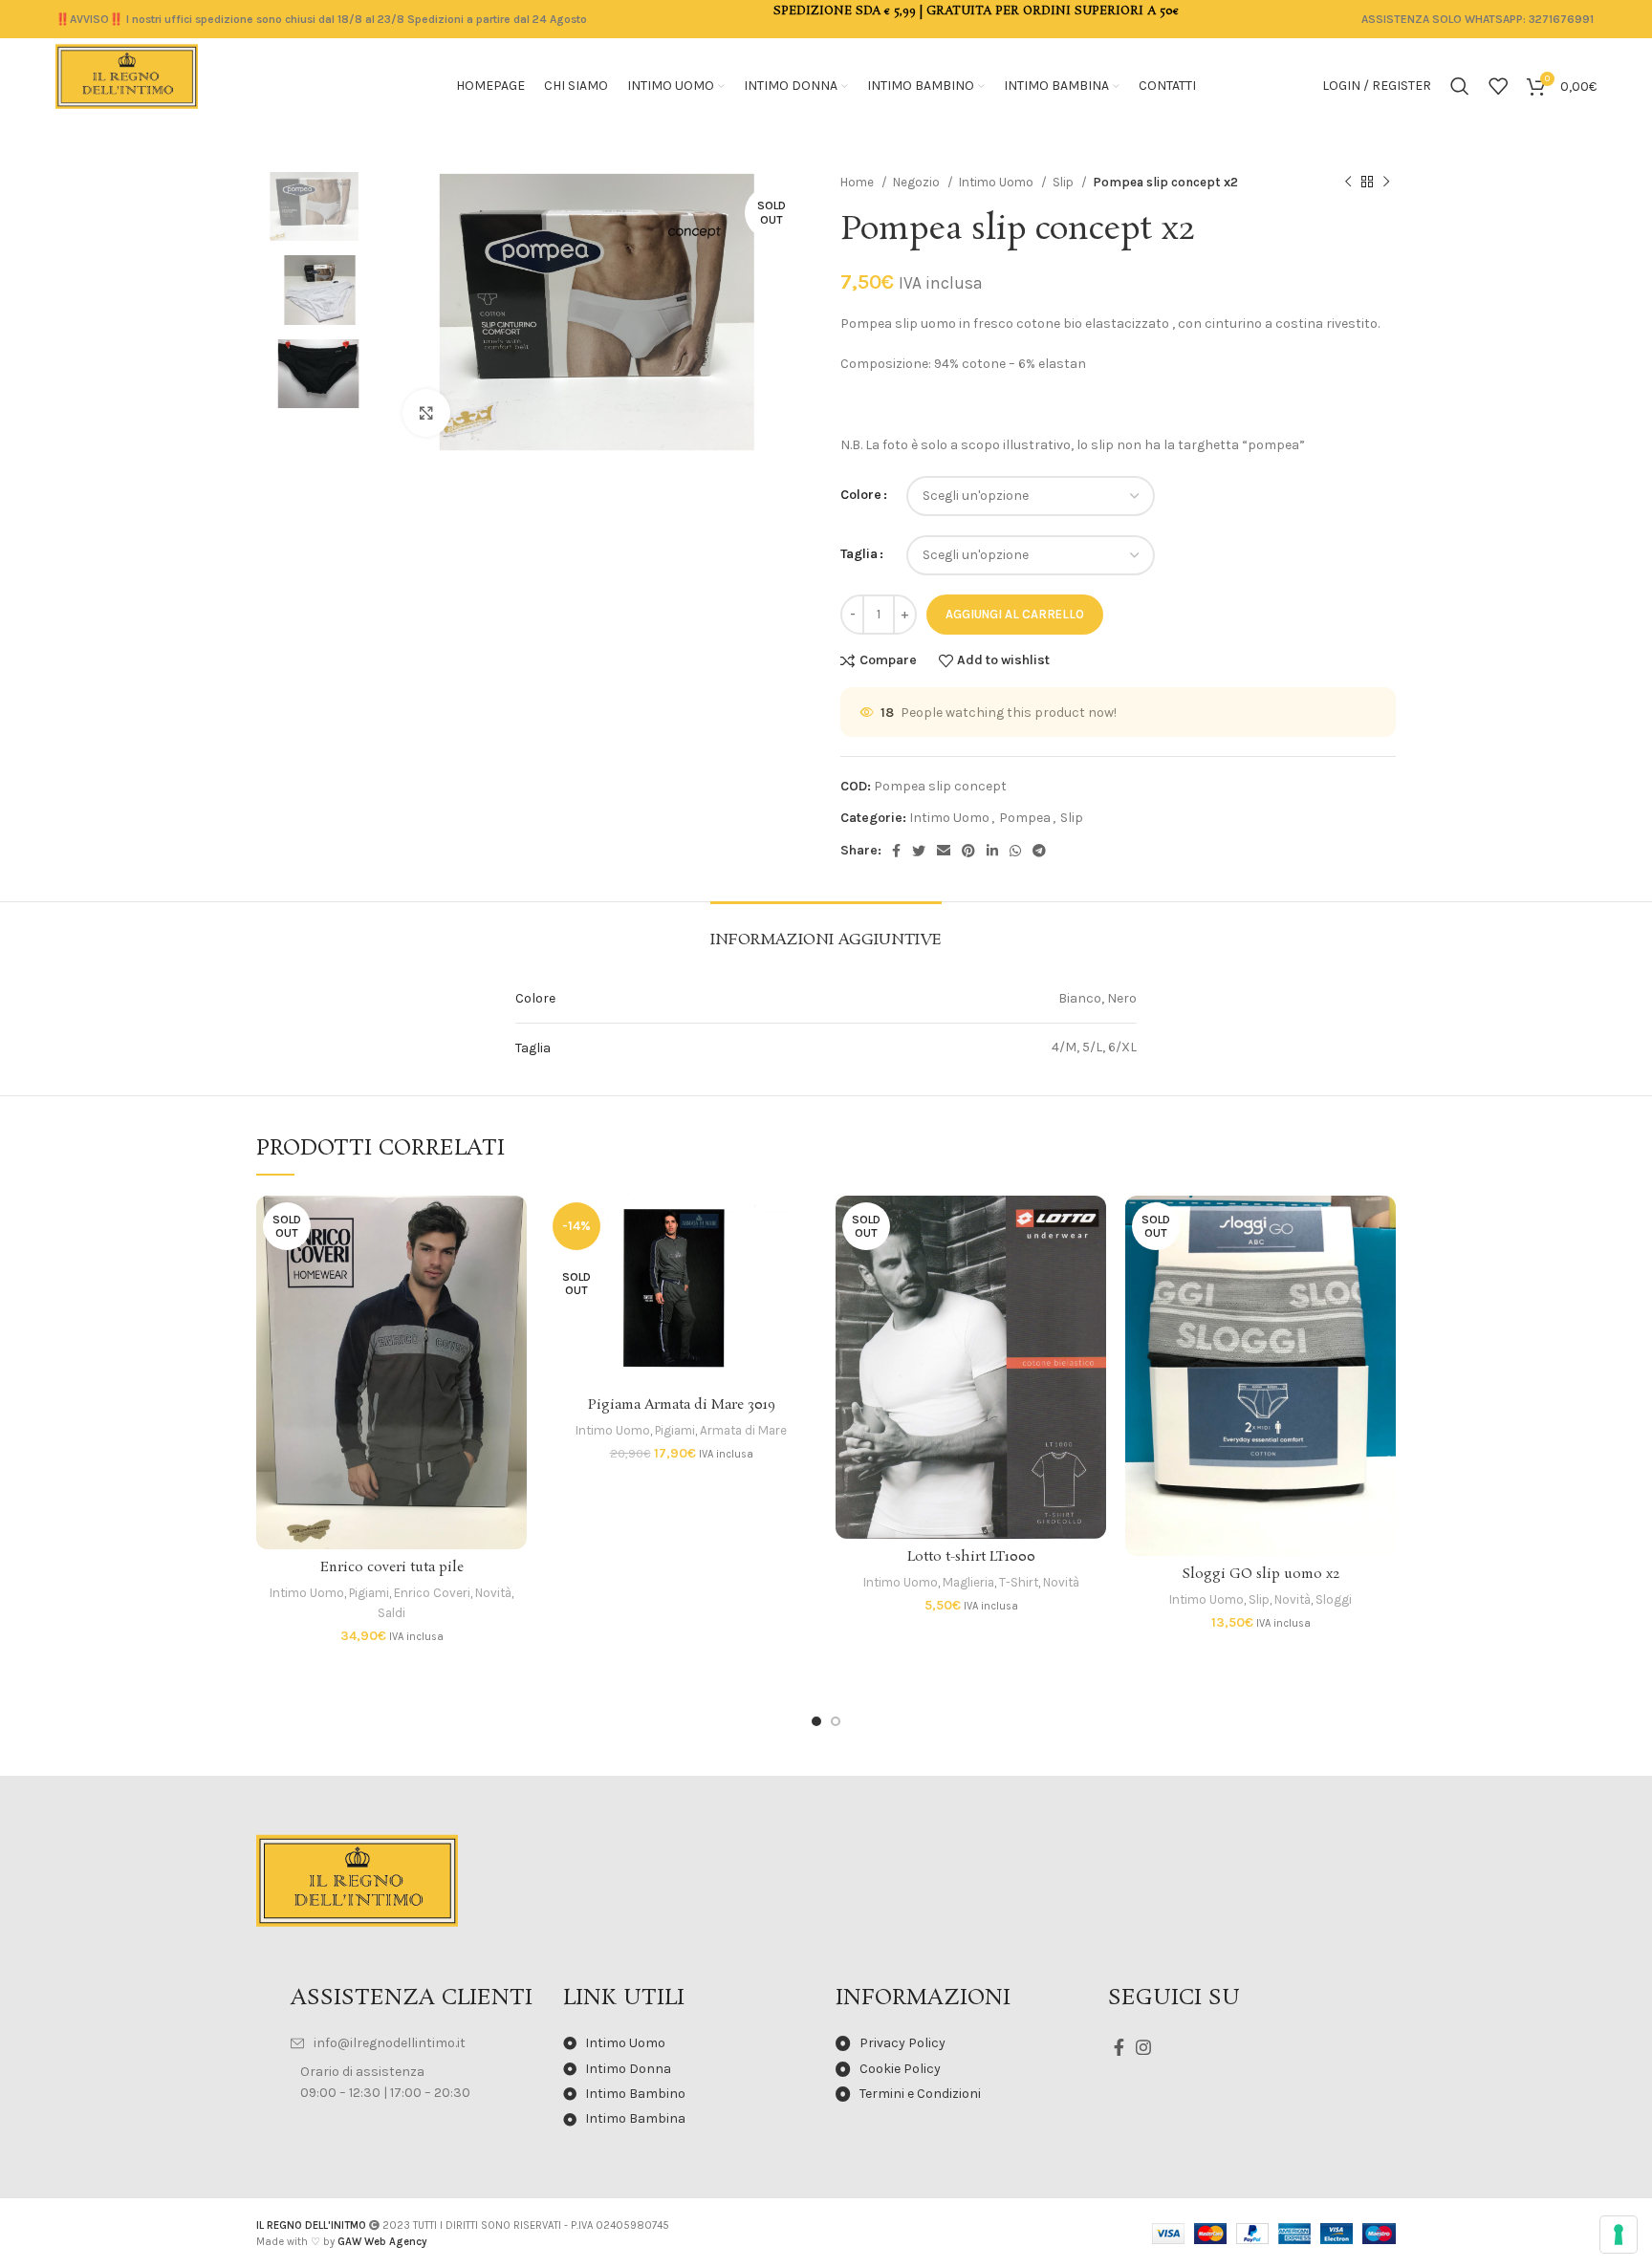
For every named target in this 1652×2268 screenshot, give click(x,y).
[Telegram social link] (1039, 851)
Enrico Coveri (432, 1593)
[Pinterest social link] (968, 851)
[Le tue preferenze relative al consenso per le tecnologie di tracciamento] (1619, 2235)
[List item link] (417, 2043)
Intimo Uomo (998, 182)
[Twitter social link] (919, 851)
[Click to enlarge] (426, 413)
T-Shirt (1019, 1582)
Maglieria (968, 1582)
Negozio (918, 182)
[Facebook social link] (896, 851)
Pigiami (369, 1593)
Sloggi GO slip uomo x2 (1261, 1574)
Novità (493, 1593)
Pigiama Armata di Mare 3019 (682, 1405)
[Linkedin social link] (992, 851)
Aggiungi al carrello (1015, 614)
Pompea (1025, 818)
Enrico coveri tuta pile (392, 1567)
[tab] (826, 930)
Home (859, 182)
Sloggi (1334, 1599)
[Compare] (512, 1227)
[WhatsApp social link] (1015, 851)
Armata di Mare (743, 1430)
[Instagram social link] (1143, 2047)
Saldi (391, 1613)
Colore (861, 495)
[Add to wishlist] (512, 1313)
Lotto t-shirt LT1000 (971, 1557)
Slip (1065, 182)
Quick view (512, 1270)
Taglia (859, 554)
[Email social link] (944, 851)
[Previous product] (1348, 183)
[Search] (1460, 86)
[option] (315, 206)
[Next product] (1386, 183)
